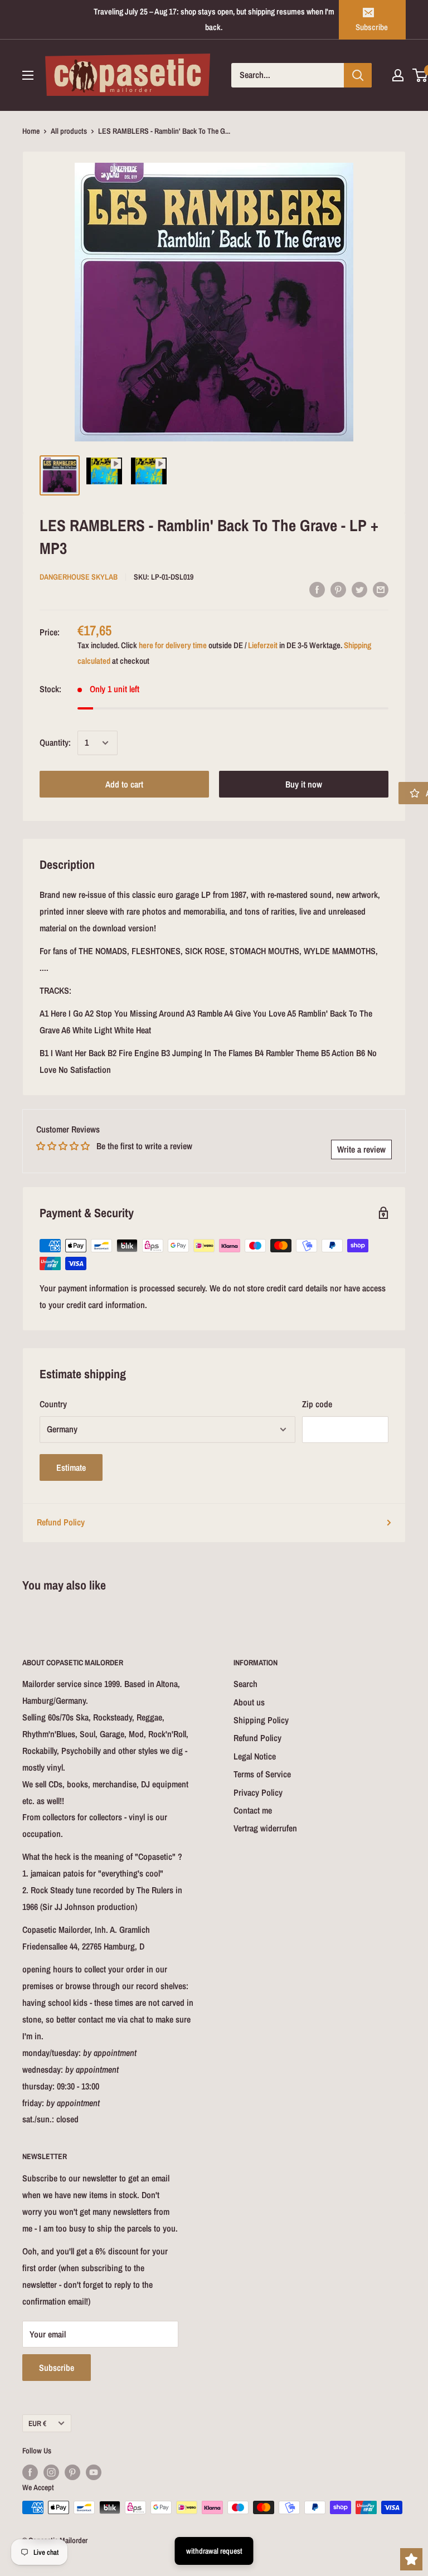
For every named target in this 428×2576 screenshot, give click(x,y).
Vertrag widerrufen (265, 1828)
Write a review (361, 1149)
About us (249, 1702)
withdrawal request (214, 2551)
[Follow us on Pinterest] (72, 2472)
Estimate (71, 1467)
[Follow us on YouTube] (94, 2472)
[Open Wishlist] (411, 2559)
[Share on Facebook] (317, 589)
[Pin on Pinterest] (338, 589)
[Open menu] (28, 75)
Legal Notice (255, 1756)
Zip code (317, 1404)
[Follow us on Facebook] (30, 2472)
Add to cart (124, 784)
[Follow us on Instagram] (51, 2472)
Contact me (253, 1810)
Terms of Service (262, 1774)
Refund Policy (61, 1522)
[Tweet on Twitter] (359, 589)
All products (69, 131)
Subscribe (372, 27)
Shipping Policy (261, 1720)
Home (31, 131)
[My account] (398, 75)
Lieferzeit (263, 645)
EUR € (37, 2423)
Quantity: (55, 742)
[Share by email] (381, 589)
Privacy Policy (258, 1792)
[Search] (358, 75)
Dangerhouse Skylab (79, 577)
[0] (420, 75)
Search (245, 1684)
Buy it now (304, 784)
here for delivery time (173, 645)
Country (53, 1404)
